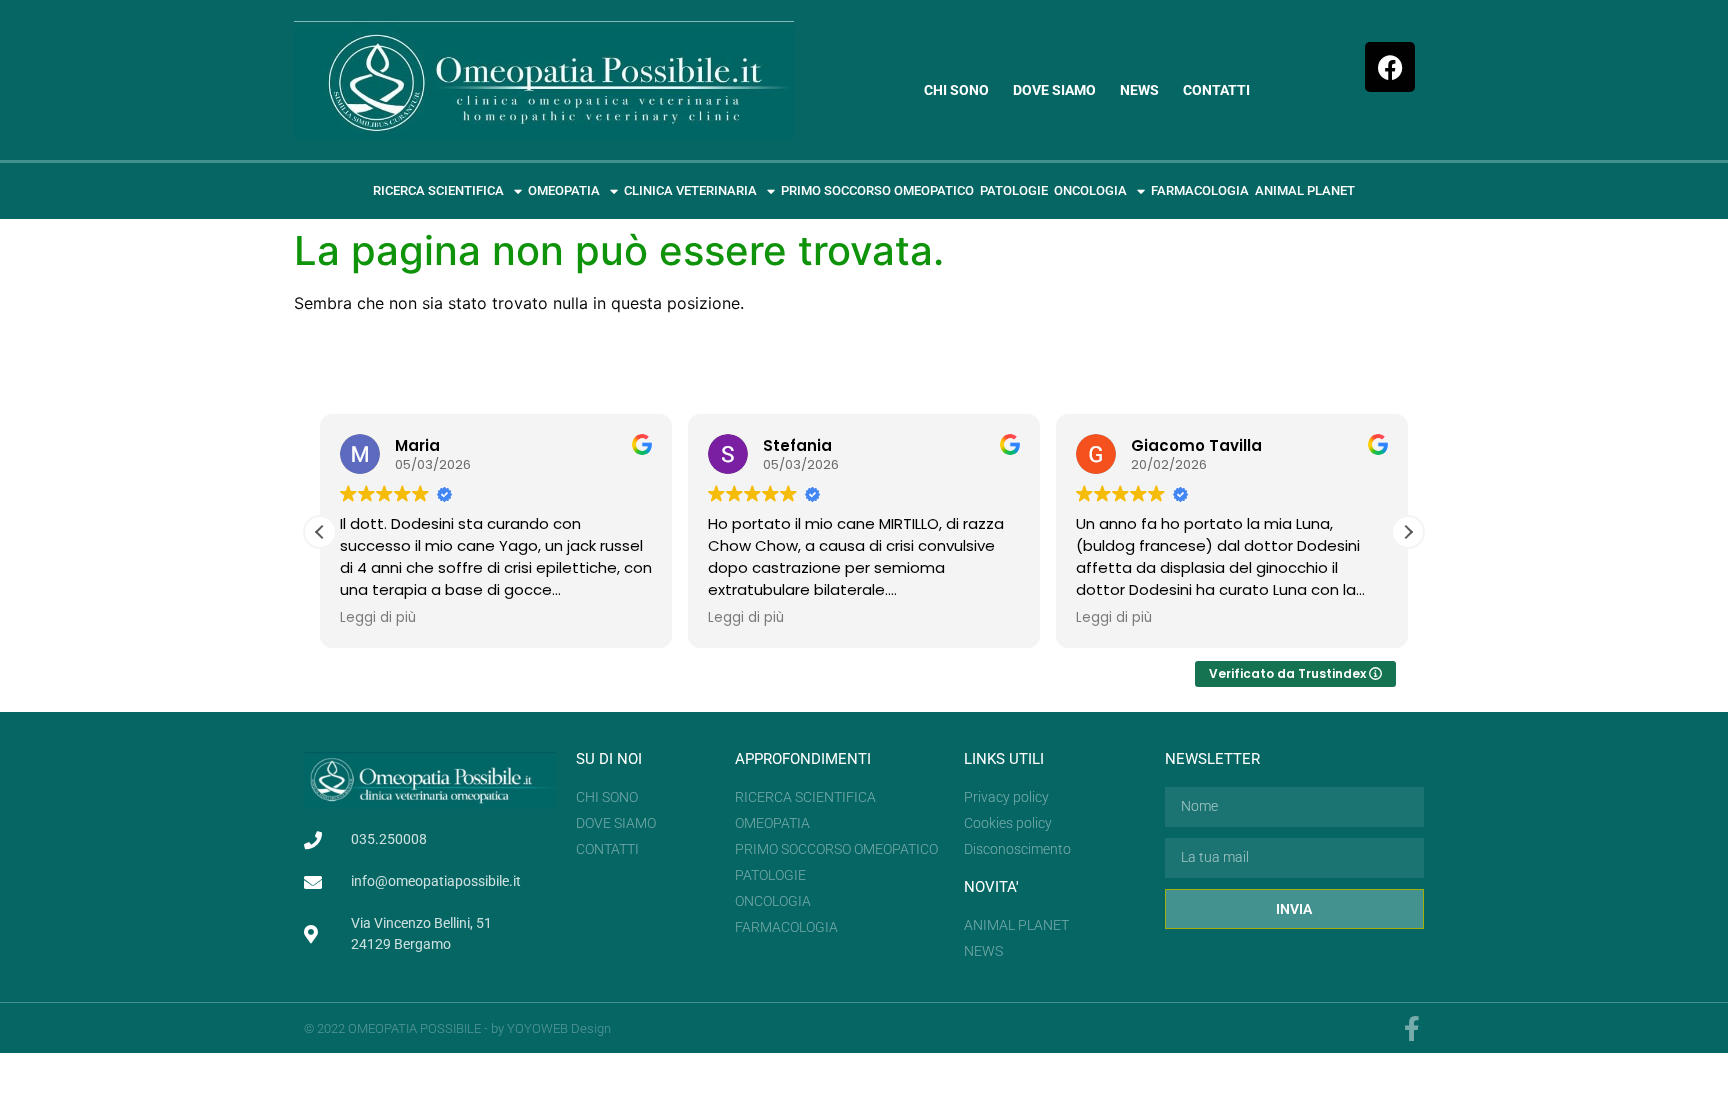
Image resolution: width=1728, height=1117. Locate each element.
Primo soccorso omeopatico (877, 190)
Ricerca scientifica (438, 190)
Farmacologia (1200, 190)
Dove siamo (1054, 90)
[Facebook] (1390, 67)
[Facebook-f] (1411, 1028)
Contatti (1216, 90)
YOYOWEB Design (559, 1028)
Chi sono (956, 90)
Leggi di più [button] (378, 618)
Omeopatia (564, 190)
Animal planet (1305, 190)
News (1139, 90)
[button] (1408, 532)
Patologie (1014, 190)
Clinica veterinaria (690, 190)
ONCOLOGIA (1090, 190)
